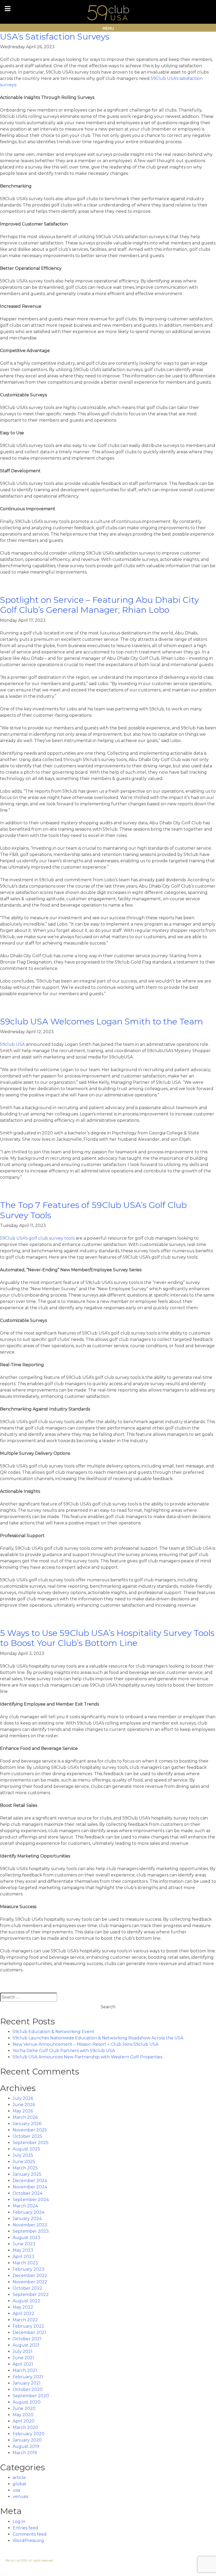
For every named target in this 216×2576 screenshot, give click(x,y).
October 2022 (28, 2288)
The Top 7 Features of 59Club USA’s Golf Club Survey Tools (93, 1210)
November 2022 (30, 2282)
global (19, 2484)
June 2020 (24, 2408)
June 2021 (23, 2358)
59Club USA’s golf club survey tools (37, 1238)
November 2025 (30, 2130)
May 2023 (23, 2250)
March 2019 (25, 2453)
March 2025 (25, 2168)
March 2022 (25, 2320)
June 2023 (24, 2244)
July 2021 (23, 2351)
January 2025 (27, 2174)
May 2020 (23, 2415)
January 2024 (27, 2219)
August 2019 (26, 2446)
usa (16, 2490)
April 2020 (24, 2421)
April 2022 (23, 2313)
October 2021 (27, 2339)
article (19, 2478)
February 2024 (28, 2212)
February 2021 (28, 2377)
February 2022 (28, 2326)
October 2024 (28, 2193)
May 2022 (23, 2307)
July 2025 (23, 2155)
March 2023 (25, 2263)
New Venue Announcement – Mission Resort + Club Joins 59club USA (85, 2044)
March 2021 (25, 2370)
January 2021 (27, 2383)
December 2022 (30, 2276)
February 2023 (28, 2269)
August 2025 (26, 2149)
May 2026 (23, 2111)
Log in (19, 2522)
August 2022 (26, 2301)
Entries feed (25, 2528)
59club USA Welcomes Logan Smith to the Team (102, 1021)
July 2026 (23, 2098)
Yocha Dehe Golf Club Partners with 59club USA (64, 2051)
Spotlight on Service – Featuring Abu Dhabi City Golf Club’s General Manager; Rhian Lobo (99, 605)
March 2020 (25, 2427)
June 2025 (24, 2162)
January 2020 (27, 2440)
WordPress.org (28, 2541)
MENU (108, 28)
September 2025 (31, 2143)
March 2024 (25, 2206)
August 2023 (26, 2238)
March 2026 (25, 2117)
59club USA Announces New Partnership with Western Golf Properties (87, 2057)
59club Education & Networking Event (53, 2032)
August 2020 (27, 2402)
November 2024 (30, 2187)
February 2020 (29, 2434)
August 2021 (26, 2345)
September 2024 (31, 2200)
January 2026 (27, 2124)
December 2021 (29, 2332)
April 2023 (23, 2257)
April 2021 (23, 2364)
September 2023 (31, 2231)
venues (20, 2496)
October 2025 (27, 2136)
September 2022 (31, 2295)
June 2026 (24, 2105)
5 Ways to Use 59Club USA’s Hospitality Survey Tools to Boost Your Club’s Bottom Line (107, 1638)
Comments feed (30, 2534)
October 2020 (28, 2389)
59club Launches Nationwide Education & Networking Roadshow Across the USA (98, 2038)
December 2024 (30, 2181)
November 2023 (30, 2225)
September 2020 (31, 2396)
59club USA (12, 1044)
